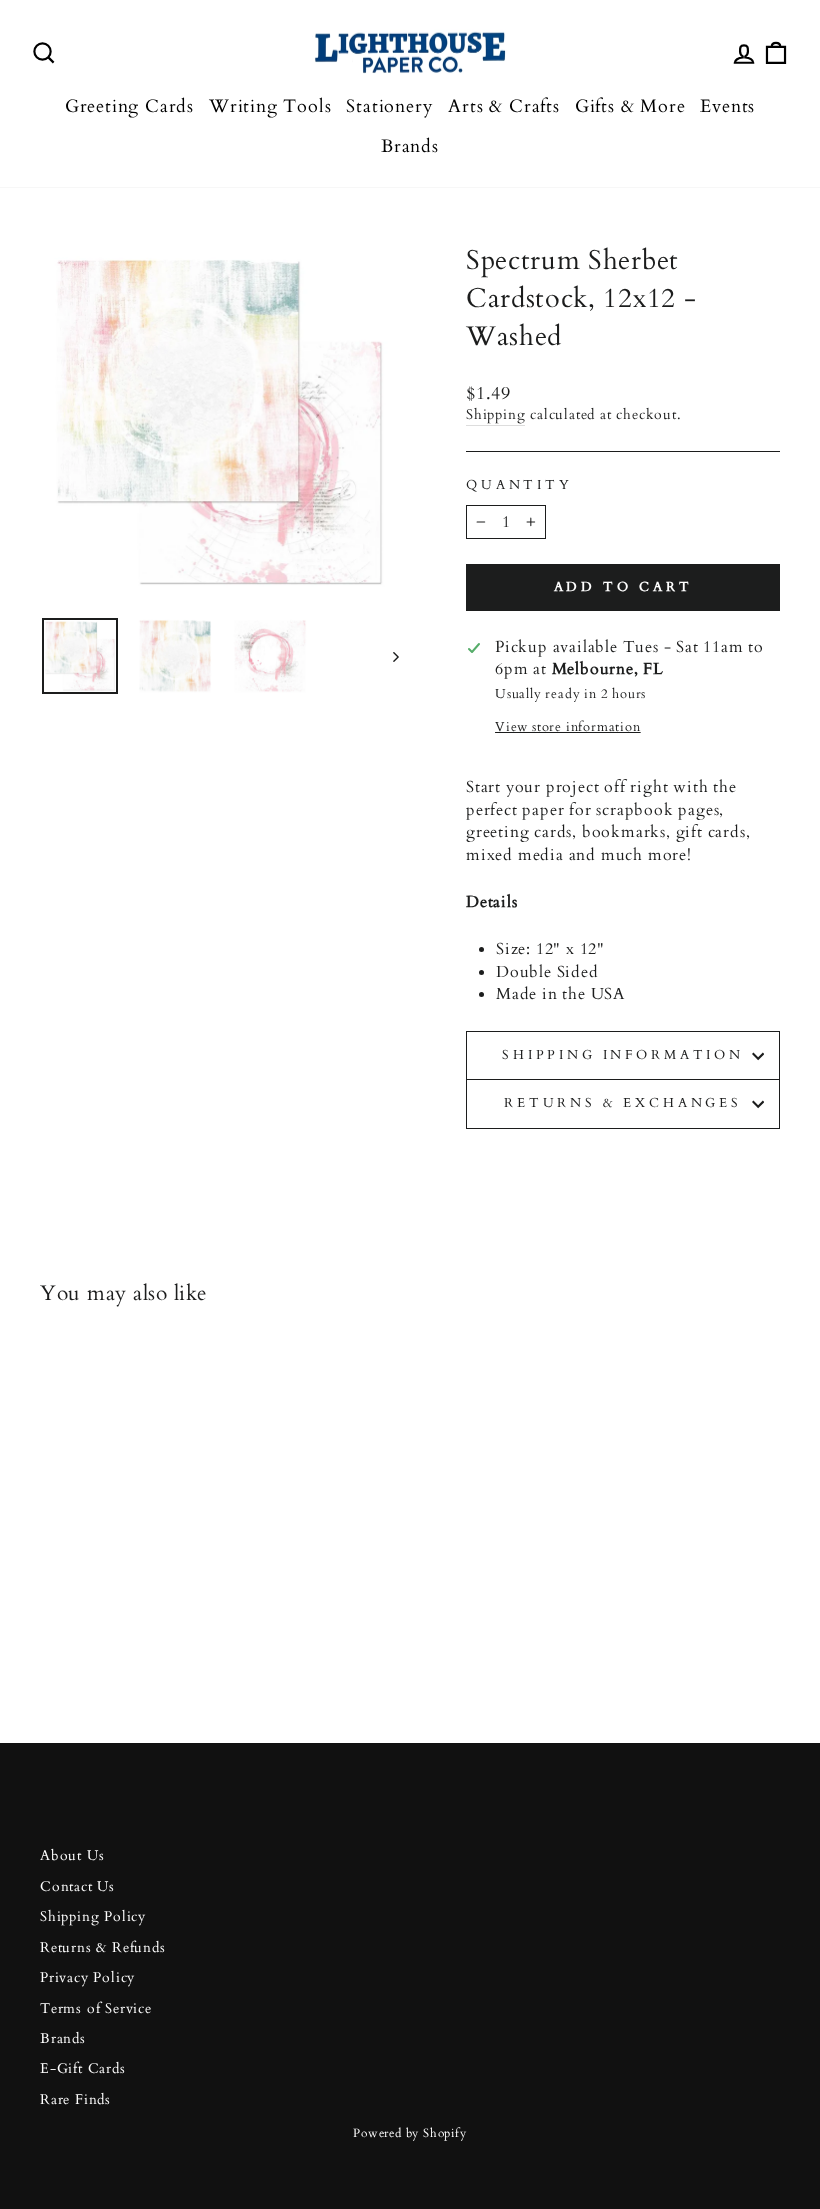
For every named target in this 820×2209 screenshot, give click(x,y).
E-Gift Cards (83, 2069)
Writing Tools (270, 106)
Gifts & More (630, 106)
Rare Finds (75, 2100)
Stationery (389, 106)
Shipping (495, 415)
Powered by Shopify (409, 2133)
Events (727, 106)
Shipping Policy (93, 1917)
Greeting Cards (129, 106)
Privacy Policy (87, 1978)
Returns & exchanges (623, 1103)
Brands (410, 146)
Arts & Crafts (503, 106)
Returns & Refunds (103, 1948)
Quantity (519, 485)
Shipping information (623, 1055)
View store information (568, 727)
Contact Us (77, 1887)
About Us (72, 1856)
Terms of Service (96, 2009)
